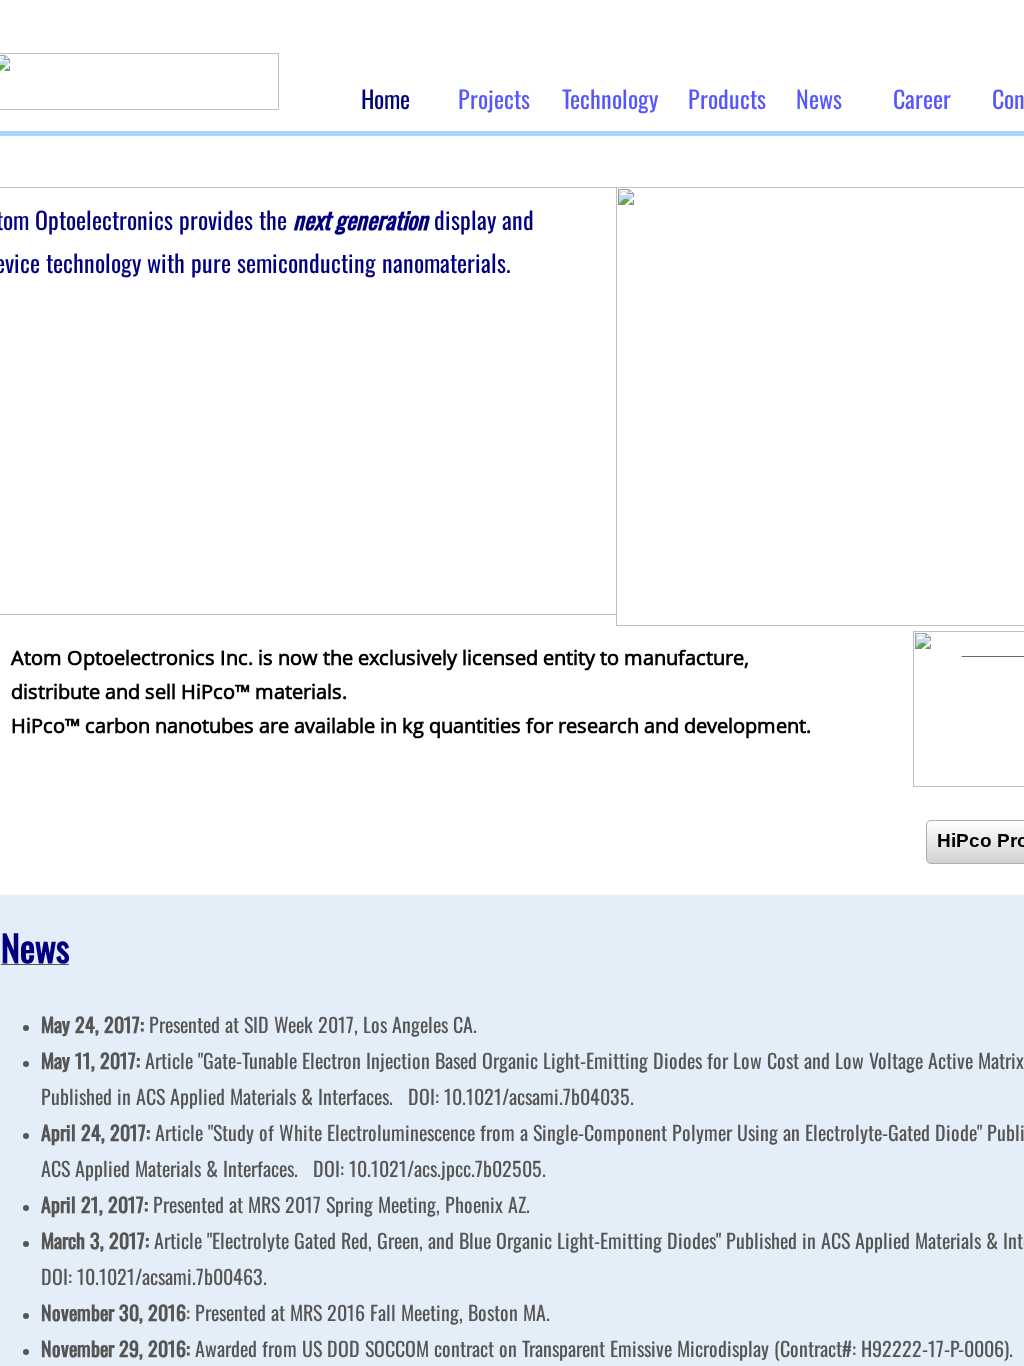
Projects (494, 98)
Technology (610, 98)
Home (385, 98)
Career (922, 98)
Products (727, 98)
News (819, 98)
